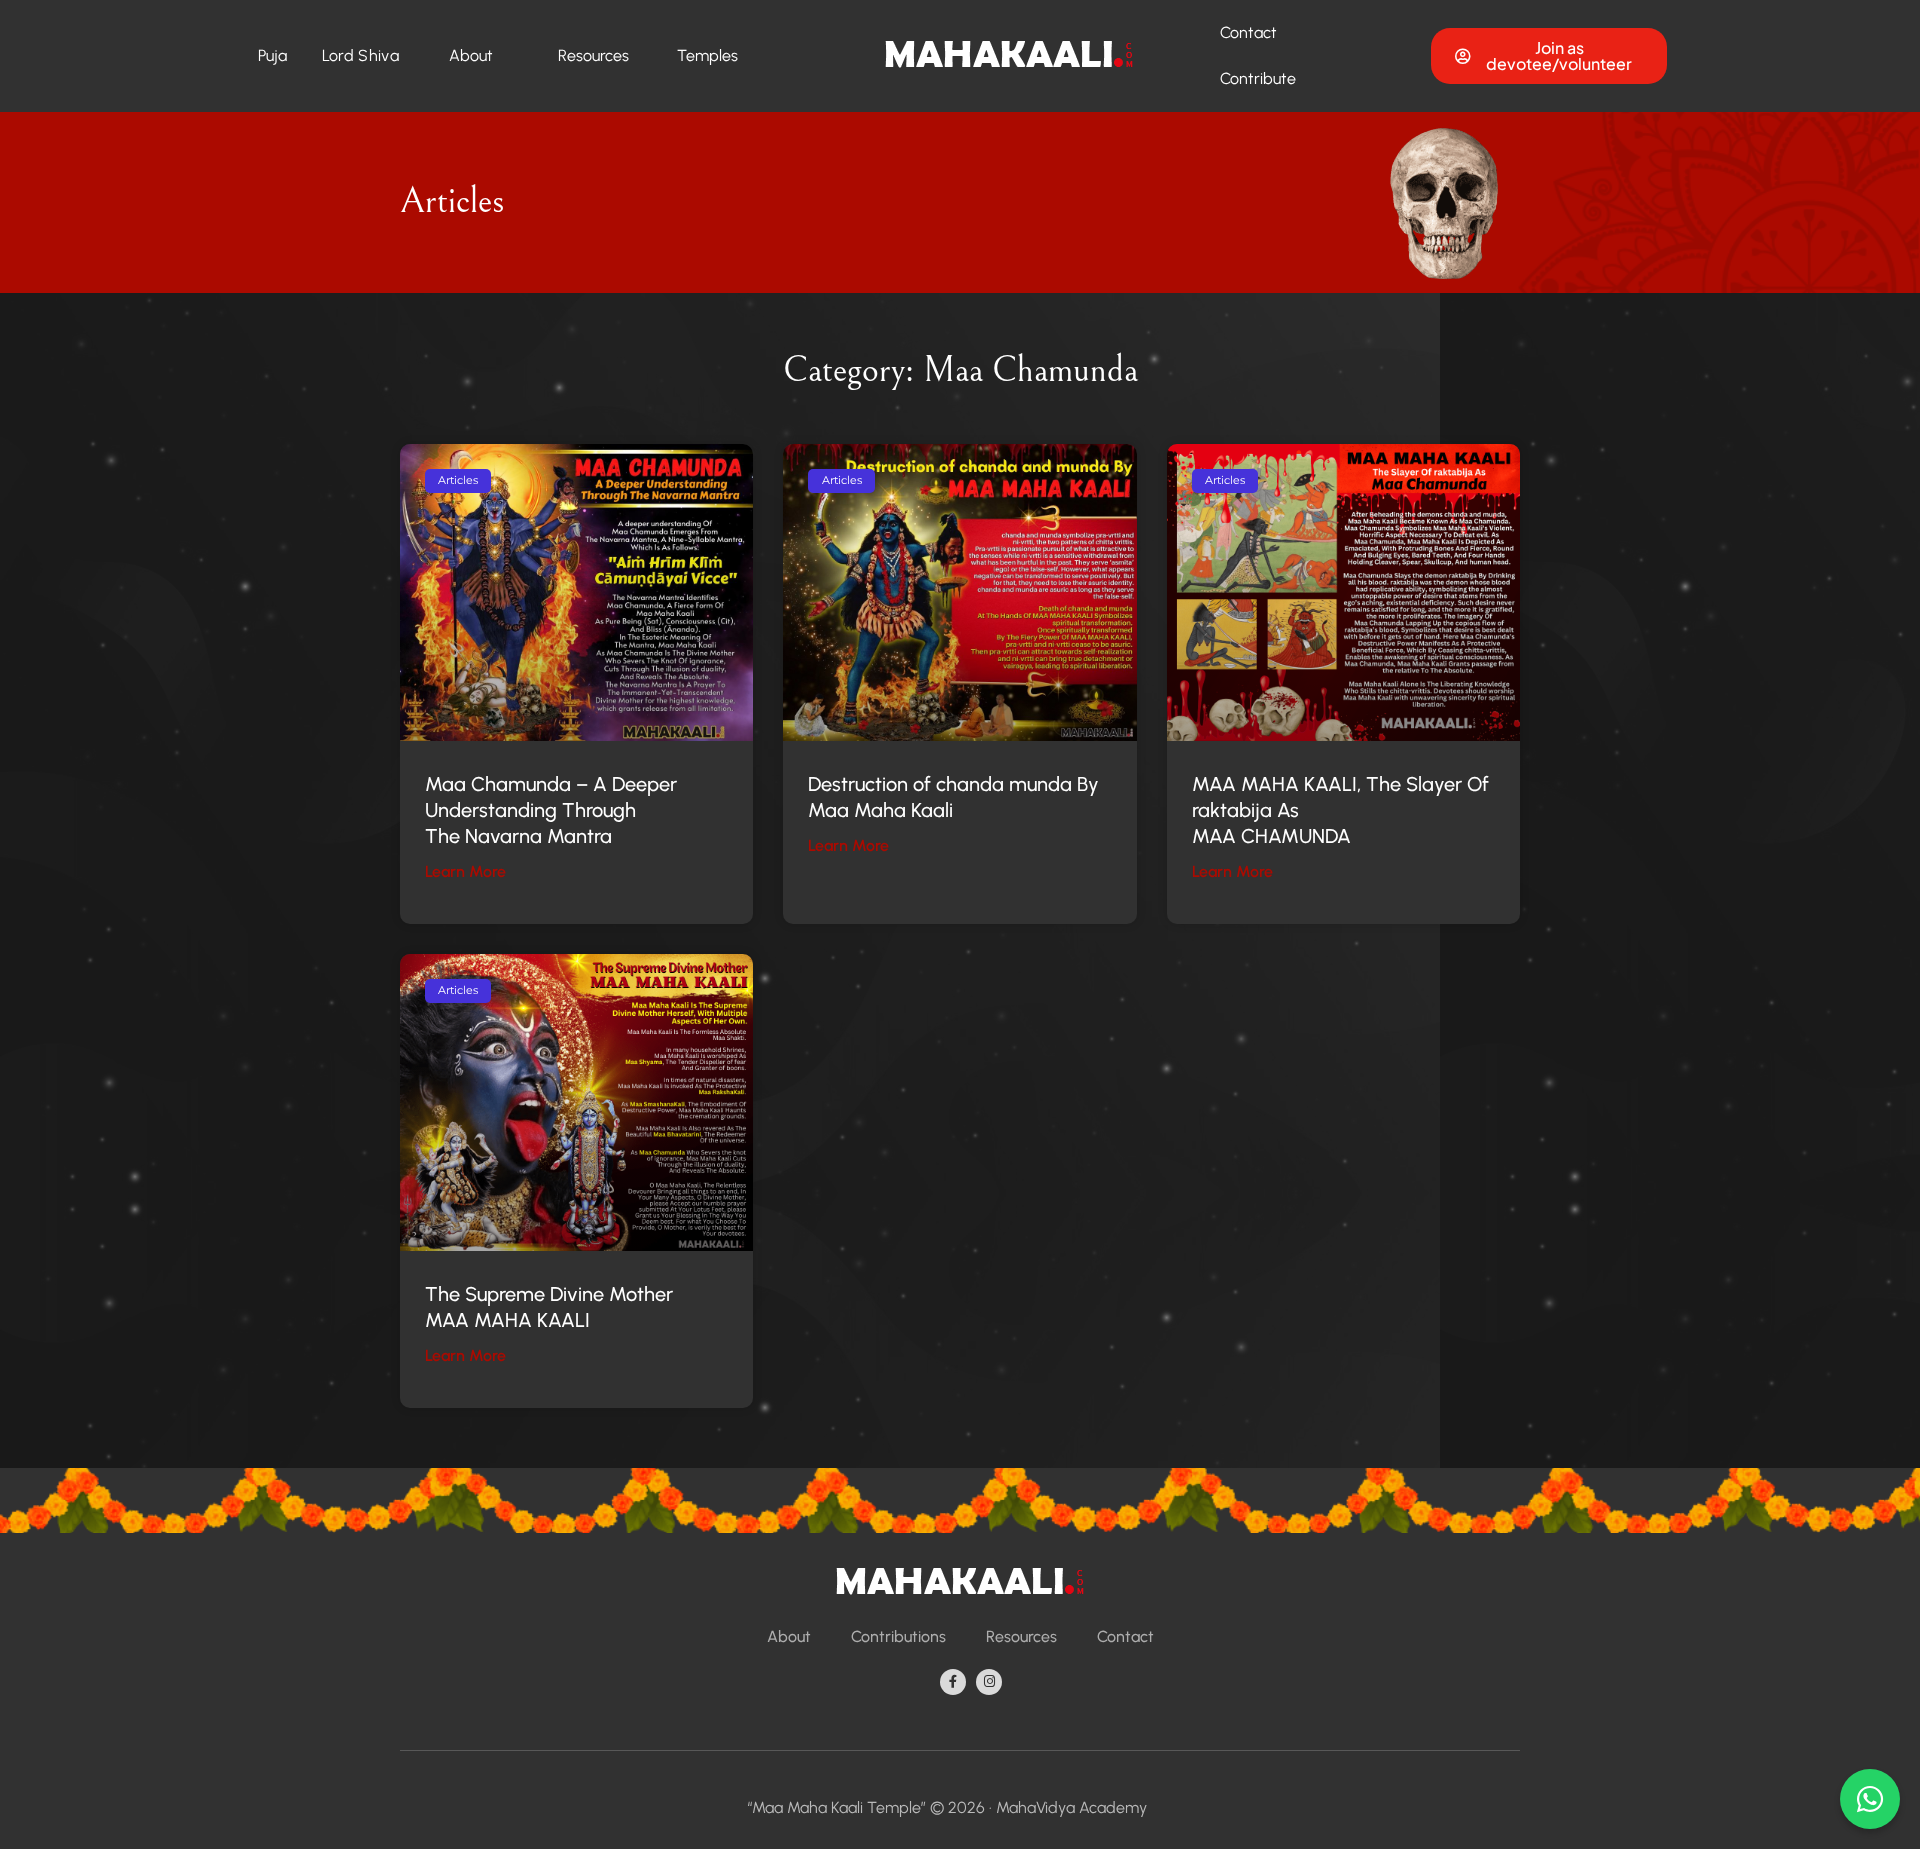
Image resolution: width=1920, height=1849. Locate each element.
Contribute (1258, 78)
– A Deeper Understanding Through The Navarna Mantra (551, 810)
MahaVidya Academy (1071, 1807)
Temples (707, 55)
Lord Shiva (360, 55)
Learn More (465, 871)
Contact (1248, 32)
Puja (273, 55)
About (471, 55)
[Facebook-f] (953, 1682)
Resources (593, 55)
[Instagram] (989, 1682)
